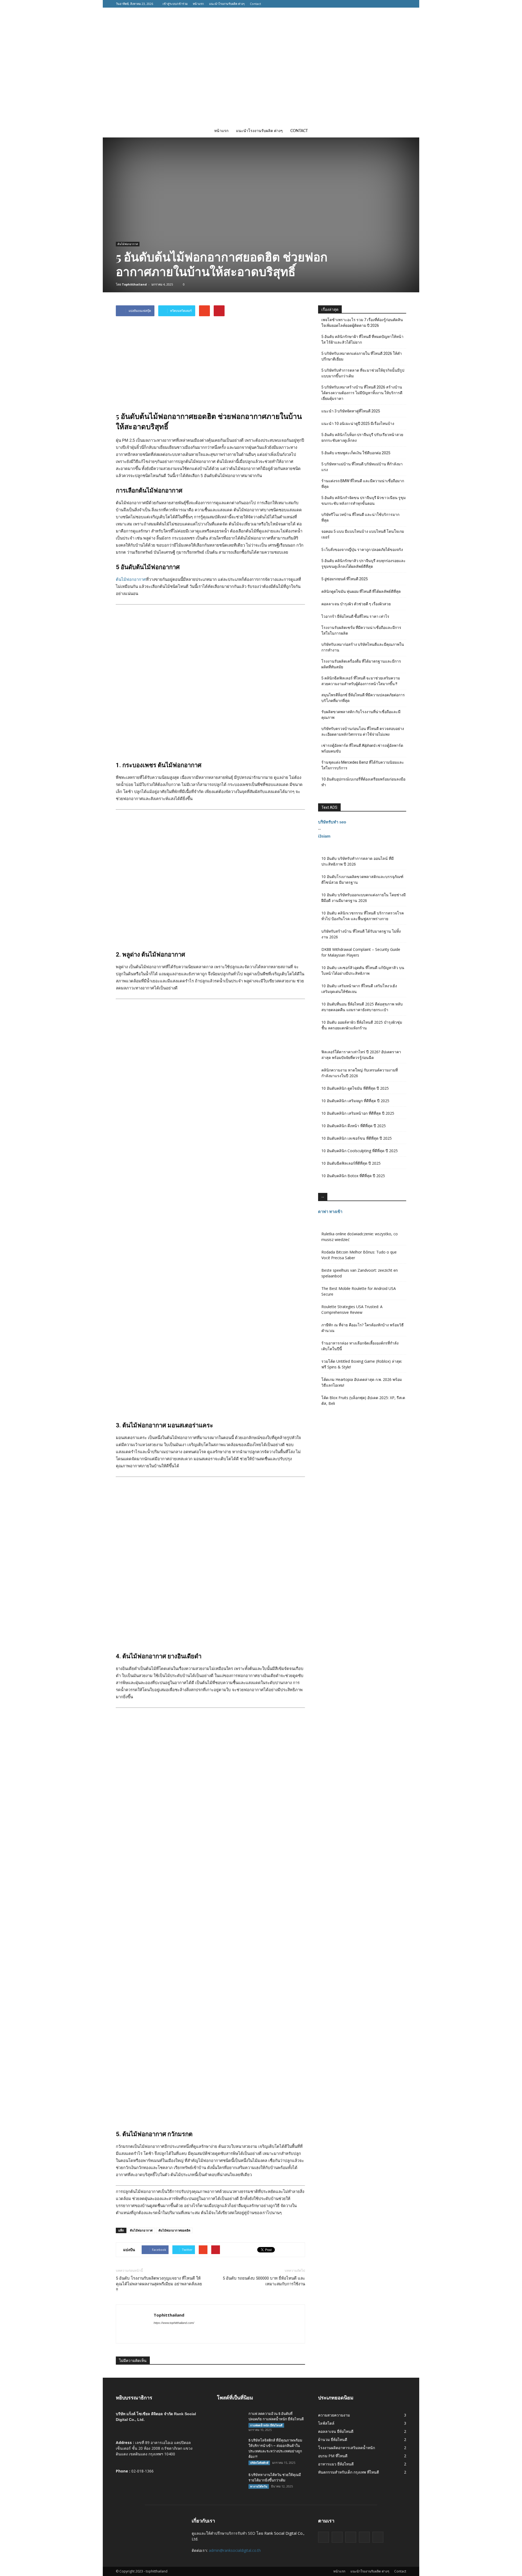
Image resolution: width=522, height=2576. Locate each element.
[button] (400, 131)
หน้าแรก (198, 4)
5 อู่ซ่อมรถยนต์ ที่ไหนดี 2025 (345, 579)
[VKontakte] (394, 4)
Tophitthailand (134, 284)
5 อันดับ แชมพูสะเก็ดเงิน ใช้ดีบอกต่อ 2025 (356, 453)
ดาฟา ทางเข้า (330, 1212)
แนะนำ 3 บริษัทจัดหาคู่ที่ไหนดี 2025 (351, 411)
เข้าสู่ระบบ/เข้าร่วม (175, 4)
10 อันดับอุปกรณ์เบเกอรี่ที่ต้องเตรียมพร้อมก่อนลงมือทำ (363, 782)
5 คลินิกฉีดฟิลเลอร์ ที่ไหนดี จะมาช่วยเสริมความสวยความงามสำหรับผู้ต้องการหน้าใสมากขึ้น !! (361, 681)
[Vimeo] (386, 4)
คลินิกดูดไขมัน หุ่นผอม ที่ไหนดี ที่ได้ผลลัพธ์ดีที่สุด (361, 591)
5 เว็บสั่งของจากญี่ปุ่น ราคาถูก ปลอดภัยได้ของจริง (362, 550)
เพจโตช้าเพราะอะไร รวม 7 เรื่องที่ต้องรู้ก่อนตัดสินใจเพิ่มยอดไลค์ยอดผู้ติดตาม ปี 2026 (362, 323)
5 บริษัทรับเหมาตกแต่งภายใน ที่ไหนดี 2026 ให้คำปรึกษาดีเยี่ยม (362, 356)
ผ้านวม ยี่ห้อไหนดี (333, 2439)
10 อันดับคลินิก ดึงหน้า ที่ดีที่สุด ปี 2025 (354, 1126)
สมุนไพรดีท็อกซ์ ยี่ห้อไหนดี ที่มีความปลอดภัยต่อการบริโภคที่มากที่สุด (363, 698)
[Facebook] (369, 4)
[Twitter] (378, 4)
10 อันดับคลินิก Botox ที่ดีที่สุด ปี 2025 (353, 1176)
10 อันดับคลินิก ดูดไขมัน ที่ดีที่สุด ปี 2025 (355, 1088)
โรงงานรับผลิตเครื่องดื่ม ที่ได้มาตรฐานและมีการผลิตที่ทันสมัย (361, 664)
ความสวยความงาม (334, 2415)
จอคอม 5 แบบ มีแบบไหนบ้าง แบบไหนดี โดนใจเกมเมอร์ (363, 534)
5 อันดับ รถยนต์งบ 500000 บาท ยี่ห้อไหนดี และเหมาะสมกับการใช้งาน (264, 2281)
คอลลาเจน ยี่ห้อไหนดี (336, 2431)
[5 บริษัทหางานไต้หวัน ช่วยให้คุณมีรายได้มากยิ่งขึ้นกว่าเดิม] (231, 2482)
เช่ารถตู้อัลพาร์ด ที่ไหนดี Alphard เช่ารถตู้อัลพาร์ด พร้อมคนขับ (362, 748)
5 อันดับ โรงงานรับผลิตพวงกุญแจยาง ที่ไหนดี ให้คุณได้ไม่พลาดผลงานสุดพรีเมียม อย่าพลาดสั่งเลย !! (159, 2284)
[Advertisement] (261, 84)
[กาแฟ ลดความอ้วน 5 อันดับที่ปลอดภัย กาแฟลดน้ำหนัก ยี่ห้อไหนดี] (231, 2421)
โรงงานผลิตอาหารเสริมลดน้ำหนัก (347, 2448)
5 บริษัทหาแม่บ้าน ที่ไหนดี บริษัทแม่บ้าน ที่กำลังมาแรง (362, 467)
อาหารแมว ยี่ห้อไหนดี (336, 2464)
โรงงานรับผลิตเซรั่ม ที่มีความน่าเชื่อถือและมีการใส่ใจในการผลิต (361, 630)
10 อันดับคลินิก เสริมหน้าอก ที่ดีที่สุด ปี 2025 (358, 1113)
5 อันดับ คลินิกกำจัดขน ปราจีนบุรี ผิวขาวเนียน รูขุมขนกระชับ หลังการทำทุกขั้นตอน (363, 501)
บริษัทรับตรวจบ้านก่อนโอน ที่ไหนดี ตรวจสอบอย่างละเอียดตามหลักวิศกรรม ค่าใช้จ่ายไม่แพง (363, 731)
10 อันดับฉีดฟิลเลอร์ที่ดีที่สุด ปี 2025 (351, 1163)
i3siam (324, 836)
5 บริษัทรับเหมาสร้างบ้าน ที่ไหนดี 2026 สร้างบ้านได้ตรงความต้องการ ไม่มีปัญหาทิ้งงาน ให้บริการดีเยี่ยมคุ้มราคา (362, 393)
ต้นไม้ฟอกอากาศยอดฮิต (174, 2230)
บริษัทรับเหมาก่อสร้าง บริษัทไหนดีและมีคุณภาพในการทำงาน (363, 647)
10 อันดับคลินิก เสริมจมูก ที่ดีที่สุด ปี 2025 (355, 1101)
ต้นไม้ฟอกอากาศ (128, 244)
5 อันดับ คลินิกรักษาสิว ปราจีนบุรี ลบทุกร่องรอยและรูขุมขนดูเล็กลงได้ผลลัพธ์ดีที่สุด (363, 564)
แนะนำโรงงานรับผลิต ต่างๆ (227, 4)
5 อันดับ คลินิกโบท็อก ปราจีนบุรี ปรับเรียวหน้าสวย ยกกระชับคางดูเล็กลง (362, 438)
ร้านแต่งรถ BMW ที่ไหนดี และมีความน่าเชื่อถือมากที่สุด (363, 484)
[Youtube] (402, 4)
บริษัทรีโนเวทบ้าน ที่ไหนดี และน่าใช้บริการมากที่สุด (360, 517)
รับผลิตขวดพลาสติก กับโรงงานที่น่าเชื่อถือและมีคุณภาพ (361, 715)
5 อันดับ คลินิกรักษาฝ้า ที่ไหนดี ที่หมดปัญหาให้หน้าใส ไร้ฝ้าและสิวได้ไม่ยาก (362, 339)
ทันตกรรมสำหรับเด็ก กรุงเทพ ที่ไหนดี (349, 2472)
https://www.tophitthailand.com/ (174, 2323)
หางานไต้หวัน (259, 2486)
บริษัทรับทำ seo (332, 822)
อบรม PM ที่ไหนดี (333, 2456)
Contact (255, 4)
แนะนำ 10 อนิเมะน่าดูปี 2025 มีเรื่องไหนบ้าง (358, 424)
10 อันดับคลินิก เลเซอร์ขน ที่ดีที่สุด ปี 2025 (357, 1138)
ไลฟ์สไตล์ (326, 2423)
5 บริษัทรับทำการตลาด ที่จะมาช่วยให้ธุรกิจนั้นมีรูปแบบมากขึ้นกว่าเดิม (363, 373)
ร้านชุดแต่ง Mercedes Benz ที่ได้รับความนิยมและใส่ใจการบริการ (363, 765)
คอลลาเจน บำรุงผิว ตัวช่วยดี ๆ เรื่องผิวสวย (356, 604)
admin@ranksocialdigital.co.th (235, 2550)
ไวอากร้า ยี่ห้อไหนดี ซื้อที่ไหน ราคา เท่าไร (355, 616)
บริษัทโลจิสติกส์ (259, 2463)
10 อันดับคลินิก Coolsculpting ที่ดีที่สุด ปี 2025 (360, 1151)
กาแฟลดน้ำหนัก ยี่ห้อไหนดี (266, 2425)
